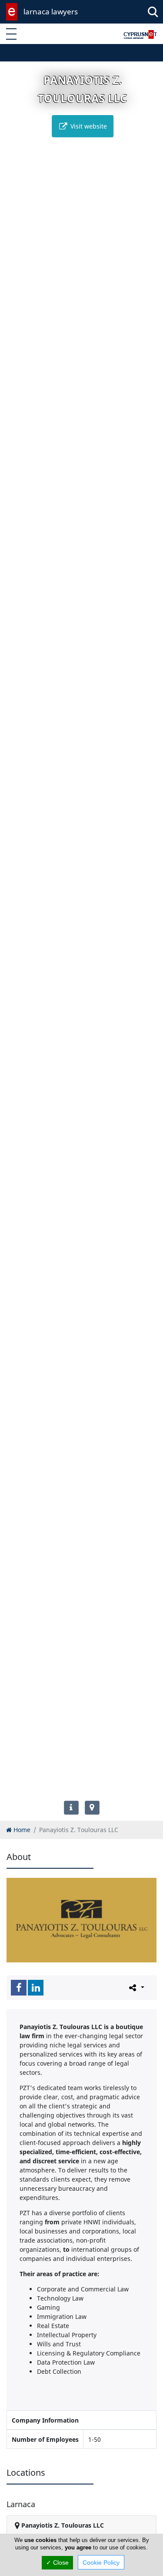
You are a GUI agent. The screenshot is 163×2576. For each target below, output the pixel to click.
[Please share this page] (136, 1987)
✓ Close (57, 2562)
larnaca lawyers (51, 12)
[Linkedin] (36, 1988)
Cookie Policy (101, 2562)
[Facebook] (19, 1988)
